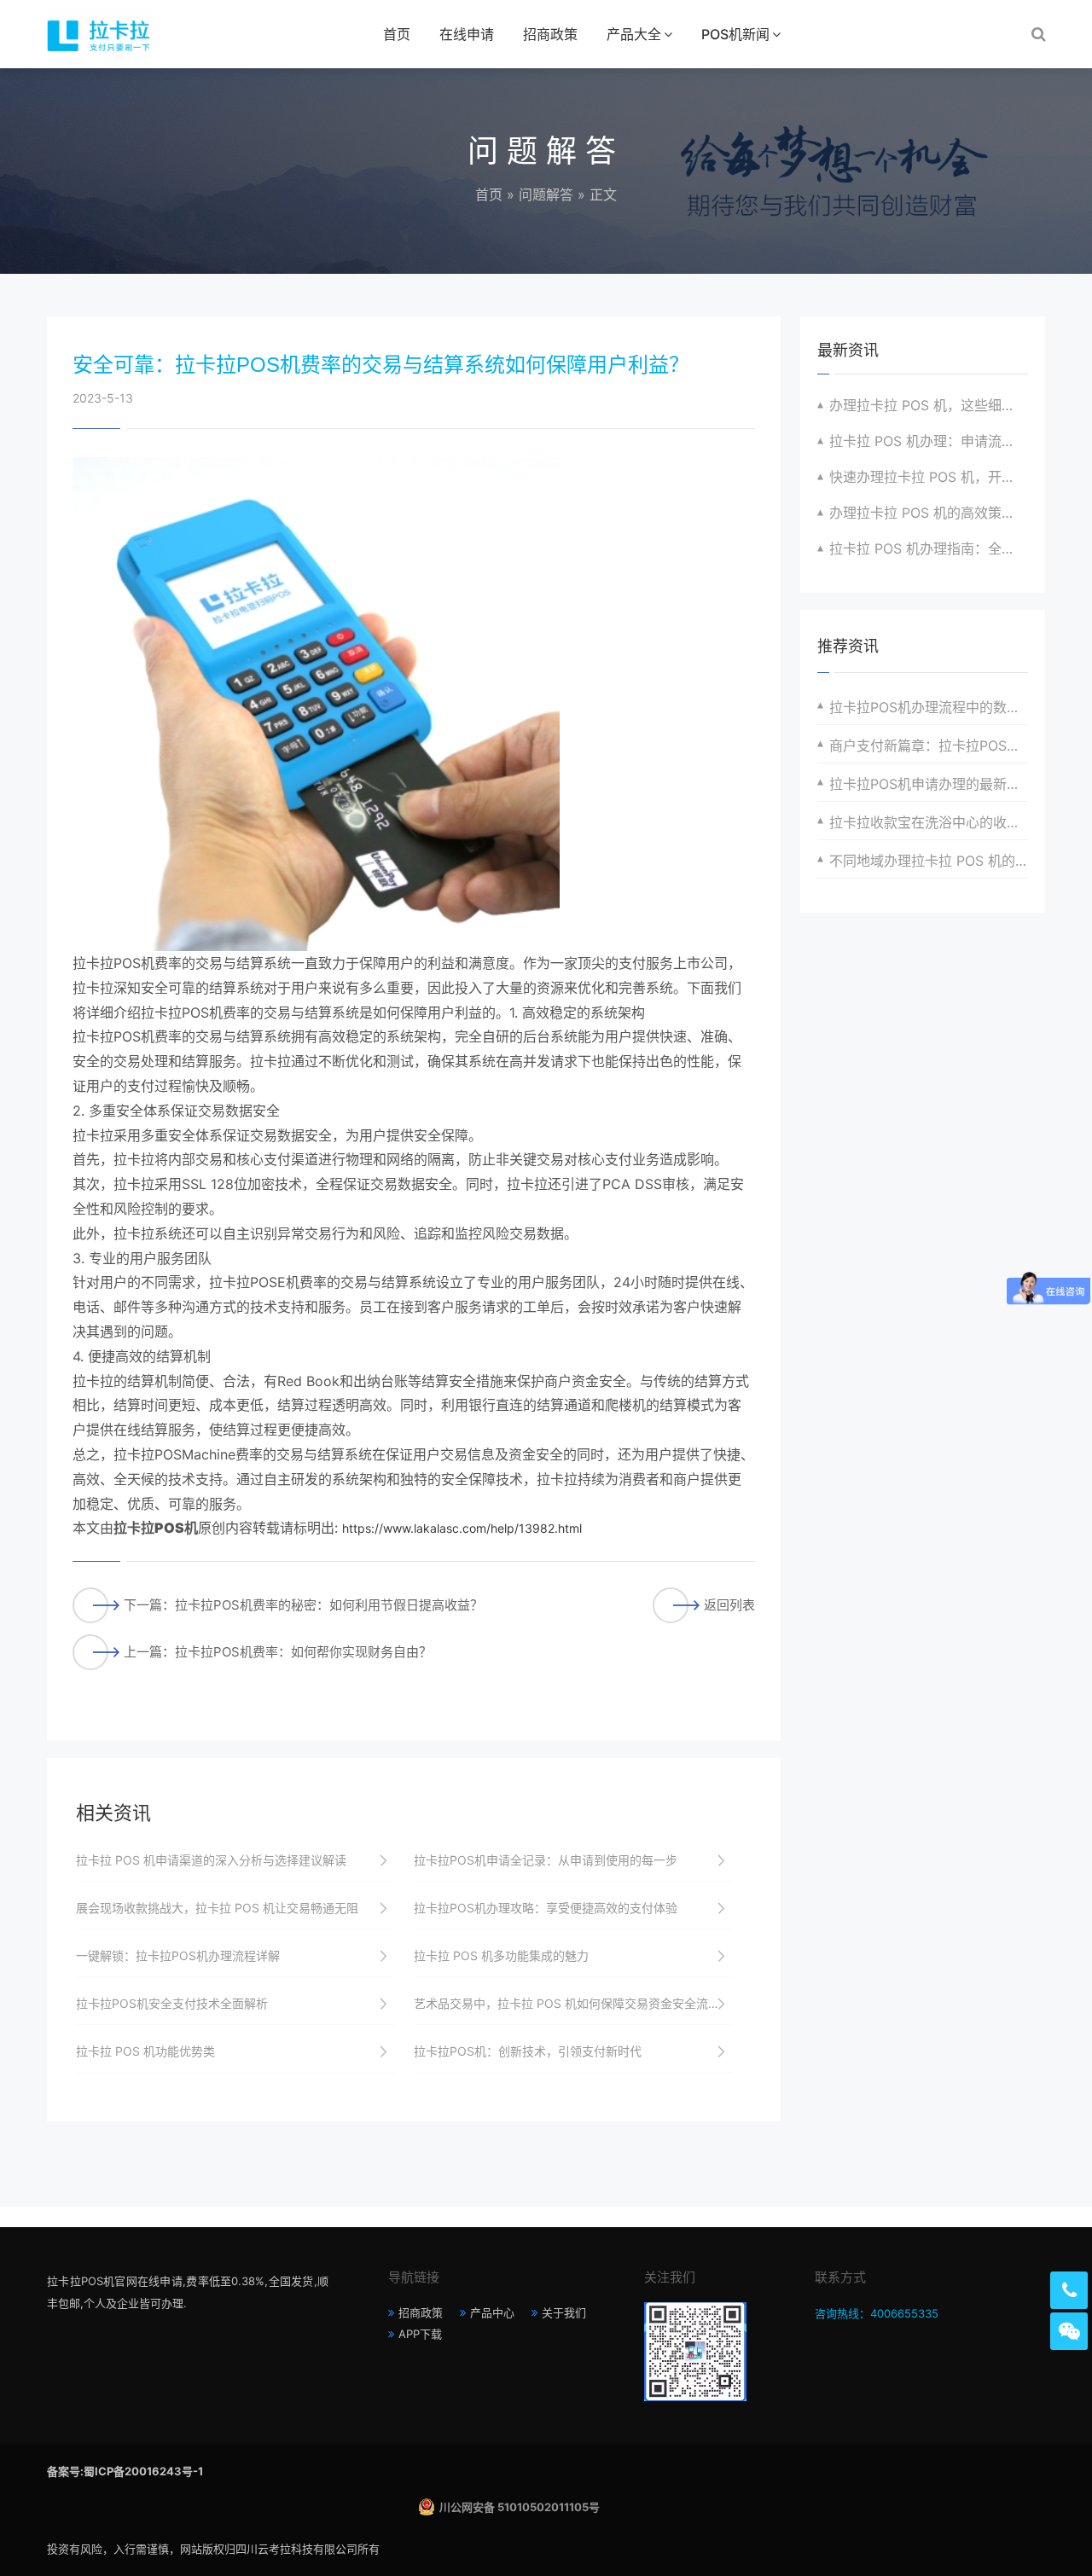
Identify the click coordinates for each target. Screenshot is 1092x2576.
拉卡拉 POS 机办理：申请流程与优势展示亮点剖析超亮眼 (929, 441)
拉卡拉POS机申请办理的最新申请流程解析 (929, 784)
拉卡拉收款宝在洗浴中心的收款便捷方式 (929, 822)
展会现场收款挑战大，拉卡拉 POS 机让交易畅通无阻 (217, 1908)
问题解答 (546, 194)
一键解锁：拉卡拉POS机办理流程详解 (178, 1955)
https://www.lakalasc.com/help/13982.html (462, 1528)
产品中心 (492, 2312)
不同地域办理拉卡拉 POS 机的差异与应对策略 (929, 861)
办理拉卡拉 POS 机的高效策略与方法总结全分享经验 (929, 513)
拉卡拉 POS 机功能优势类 (145, 2051)
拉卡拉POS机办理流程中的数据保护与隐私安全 (929, 707)
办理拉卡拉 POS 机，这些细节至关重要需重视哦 (929, 405)
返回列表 (729, 1605)
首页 (397, 34)
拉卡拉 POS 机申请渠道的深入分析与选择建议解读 (211, 1860)
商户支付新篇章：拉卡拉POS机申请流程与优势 (929, 746)
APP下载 (420, 2334)
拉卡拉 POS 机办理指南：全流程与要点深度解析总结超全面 (929, 548)
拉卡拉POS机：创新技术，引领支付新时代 (528, 2051)
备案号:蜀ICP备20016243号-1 (125, 2471)
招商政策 (550, 34)
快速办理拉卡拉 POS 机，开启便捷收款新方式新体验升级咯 (929, 477)
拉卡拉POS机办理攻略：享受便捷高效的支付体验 (546, 1908)
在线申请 (467, 34)
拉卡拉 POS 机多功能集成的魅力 (501, 1955)
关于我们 (564, 2312)
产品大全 (634, 34)
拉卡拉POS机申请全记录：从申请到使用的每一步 (546, 1860)
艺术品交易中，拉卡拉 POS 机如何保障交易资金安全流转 (567, 2003)
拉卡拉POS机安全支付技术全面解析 (172, 2003)
